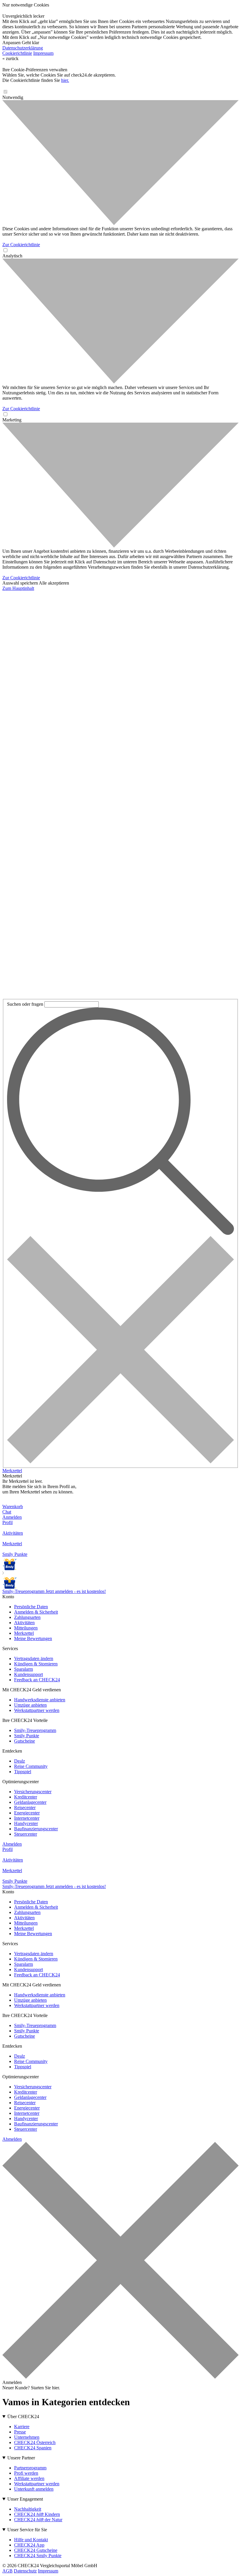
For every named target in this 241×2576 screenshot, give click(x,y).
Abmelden (12, 1844)
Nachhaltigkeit (28, 2509)
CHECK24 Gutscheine (36, 2550)
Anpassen (11, 43)
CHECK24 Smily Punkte (38, 2556)
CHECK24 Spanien (33, 2448)
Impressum (43, 53)
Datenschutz (25, 2571)
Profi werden (26, 2473)
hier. (65, 80)
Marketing (12, 420)
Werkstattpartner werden (37, 2484)
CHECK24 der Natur (38, 2520)
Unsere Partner (21, 2458)
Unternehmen (27, 2437)
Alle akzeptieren (54, 583)
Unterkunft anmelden (34, 2489)
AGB (7, 2571)
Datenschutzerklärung (23, 48)
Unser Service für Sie (27, 2530)
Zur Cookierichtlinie (21, 245)
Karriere (22, 2427)
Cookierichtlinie (17, 53)
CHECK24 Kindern (37, 2514)
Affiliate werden (29, 2478)
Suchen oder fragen (25, 1004)
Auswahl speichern (20, 583)
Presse (20, 2432)
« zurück (10, 58)
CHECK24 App (29, 2545)
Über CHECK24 (23, 2417)
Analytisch (12, 256)
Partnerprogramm (30, 2468)
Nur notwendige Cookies (26, 5)
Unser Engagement (25, 2499)
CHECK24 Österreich (35, 2442)
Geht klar (30, 43)
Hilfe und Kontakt (31, 2540)
